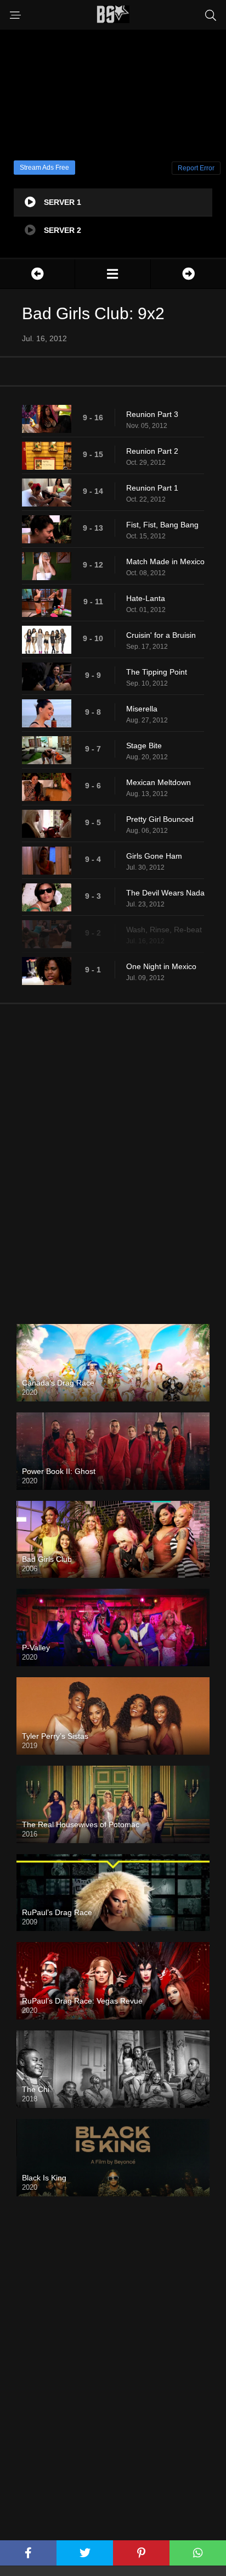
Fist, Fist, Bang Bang (162, 525)
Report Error (196, 168)
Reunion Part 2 (152, 451)
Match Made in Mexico (165, 561)
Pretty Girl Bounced (160, 819)
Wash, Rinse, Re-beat (164, 930)
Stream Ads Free (44, 168)
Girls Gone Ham (154, 856)
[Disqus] (113, 1155)
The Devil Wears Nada (165, 893)
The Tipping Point (157, 672)
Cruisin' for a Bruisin (161, 635)
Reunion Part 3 (152, 414)
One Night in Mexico (161, 966)
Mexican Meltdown (159, 782)
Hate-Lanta (146, 598)
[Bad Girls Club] (112, 274)
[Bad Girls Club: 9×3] (188, 274)
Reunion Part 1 (152, 488)
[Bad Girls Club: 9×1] (37, 274)
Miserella (142, 709)
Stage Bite (144, 745)
